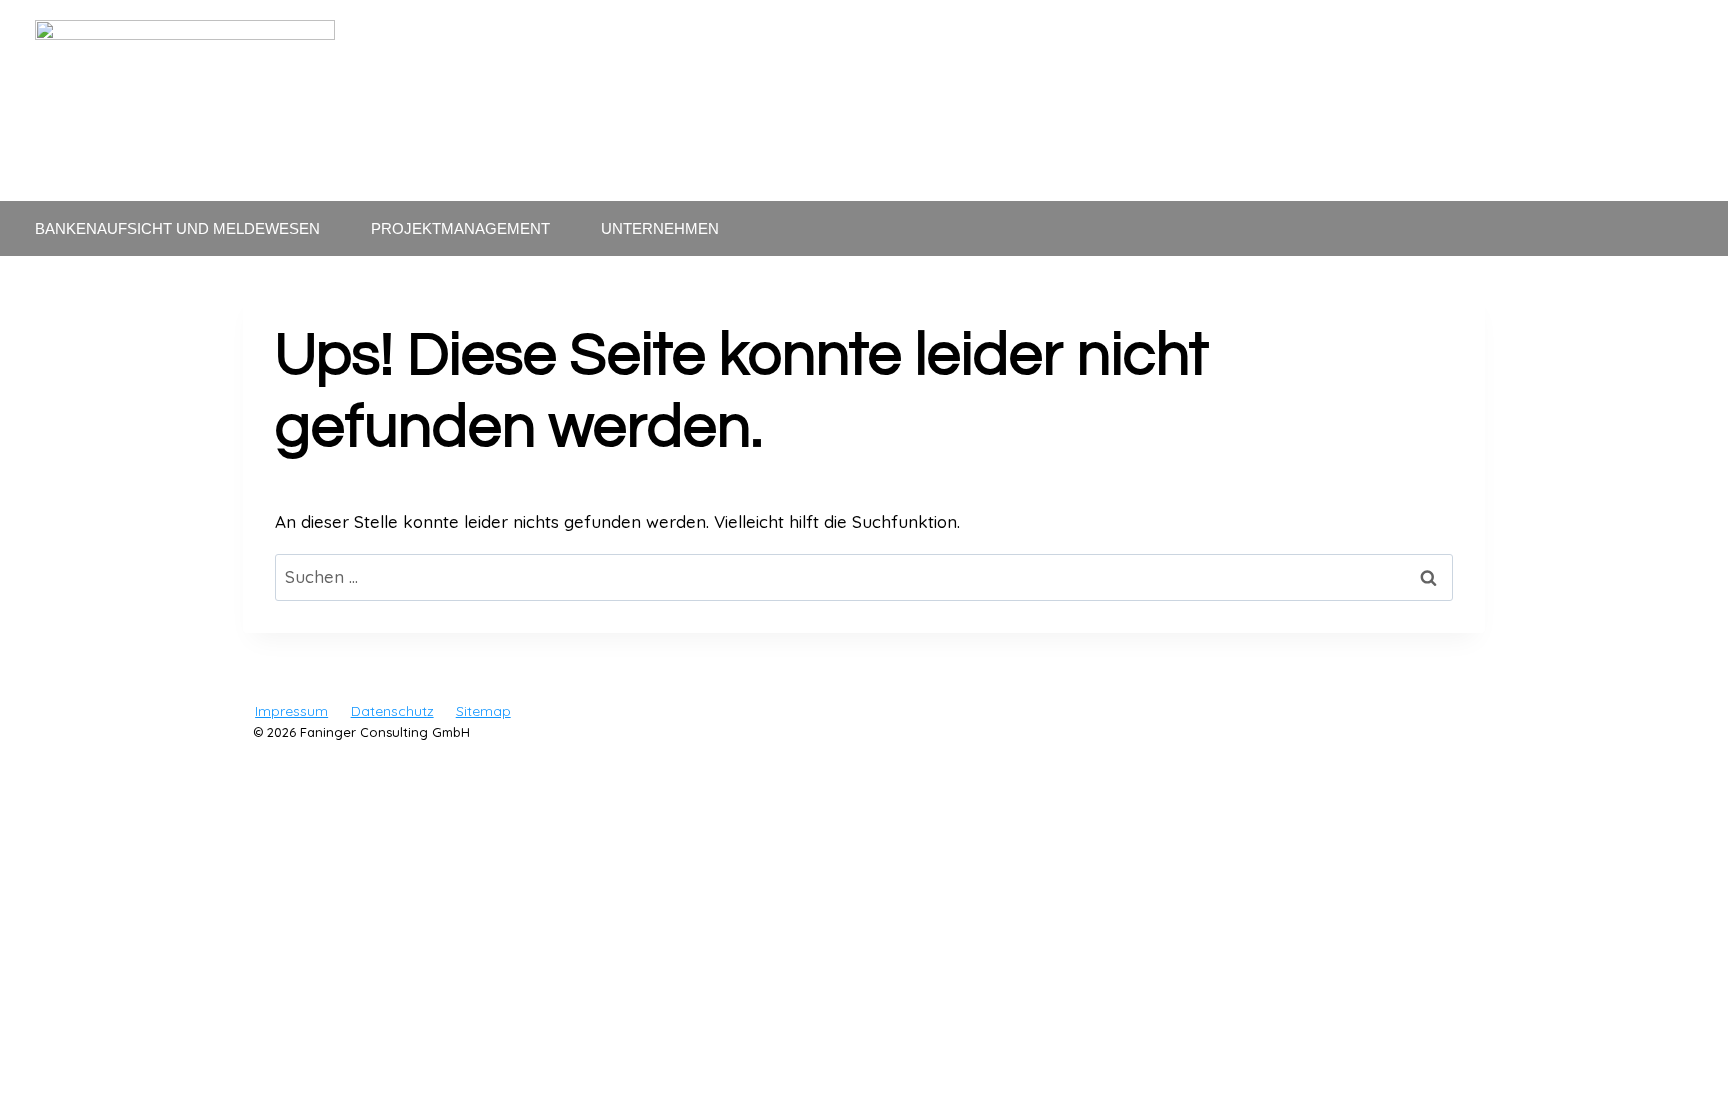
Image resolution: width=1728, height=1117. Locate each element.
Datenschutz (392, 711)
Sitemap (483, 711)
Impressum (291, 711)
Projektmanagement (460, 228)
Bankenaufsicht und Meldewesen (177, 228)
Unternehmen (660, 228)
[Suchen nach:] (864, 576)
